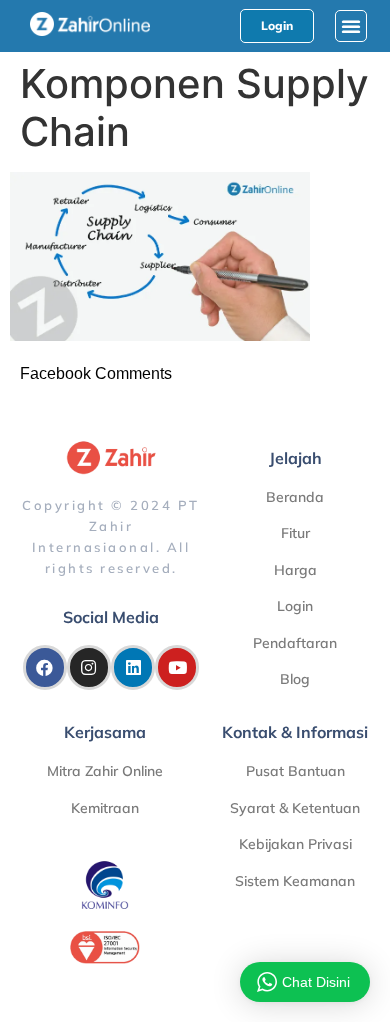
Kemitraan (105, 808)
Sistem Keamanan (295, 881)
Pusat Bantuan (295, 771)
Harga (295, 570)
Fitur (295, 533)
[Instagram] (89, 667)
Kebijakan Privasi (295, 844)
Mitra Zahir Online (105, 771)
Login (295, 606)
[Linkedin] (133, 667)
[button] (351, 26)
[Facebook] (45, 667)
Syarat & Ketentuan (295, 808)
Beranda (295, 497)
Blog (295, 679)
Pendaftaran (295, 643)
